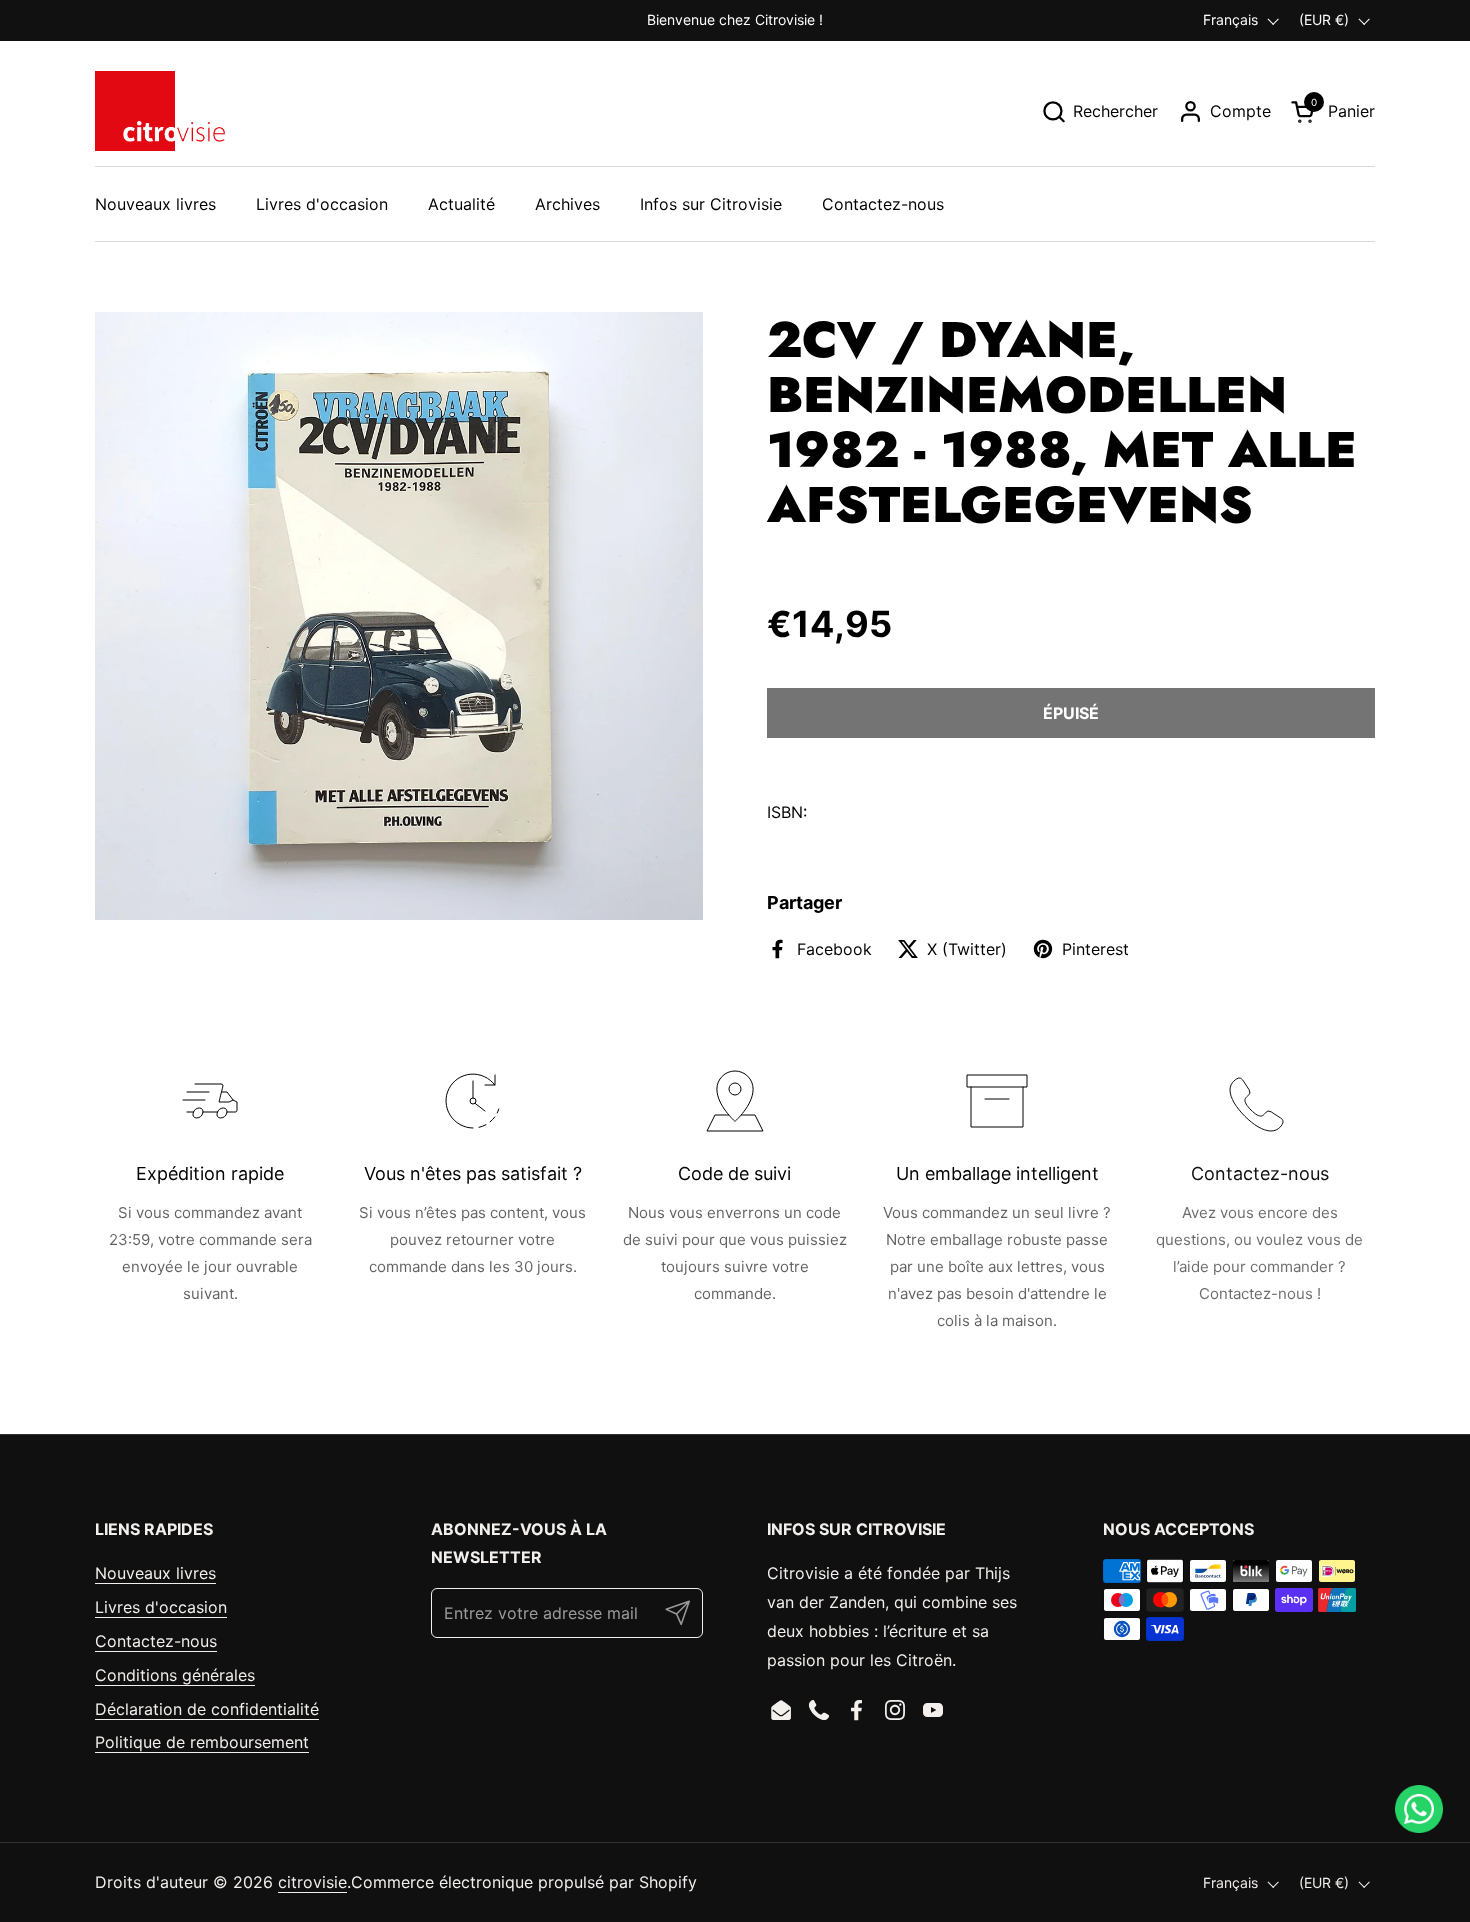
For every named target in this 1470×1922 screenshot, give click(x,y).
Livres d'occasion (161, 1607)
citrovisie (312, 1882)
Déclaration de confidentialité (207, 1709)
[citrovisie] (160, 111)
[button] (1099, 111)
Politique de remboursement (202, 1742)
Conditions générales (175, 1675)
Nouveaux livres (155, 1573)
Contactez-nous (156, 1641)
